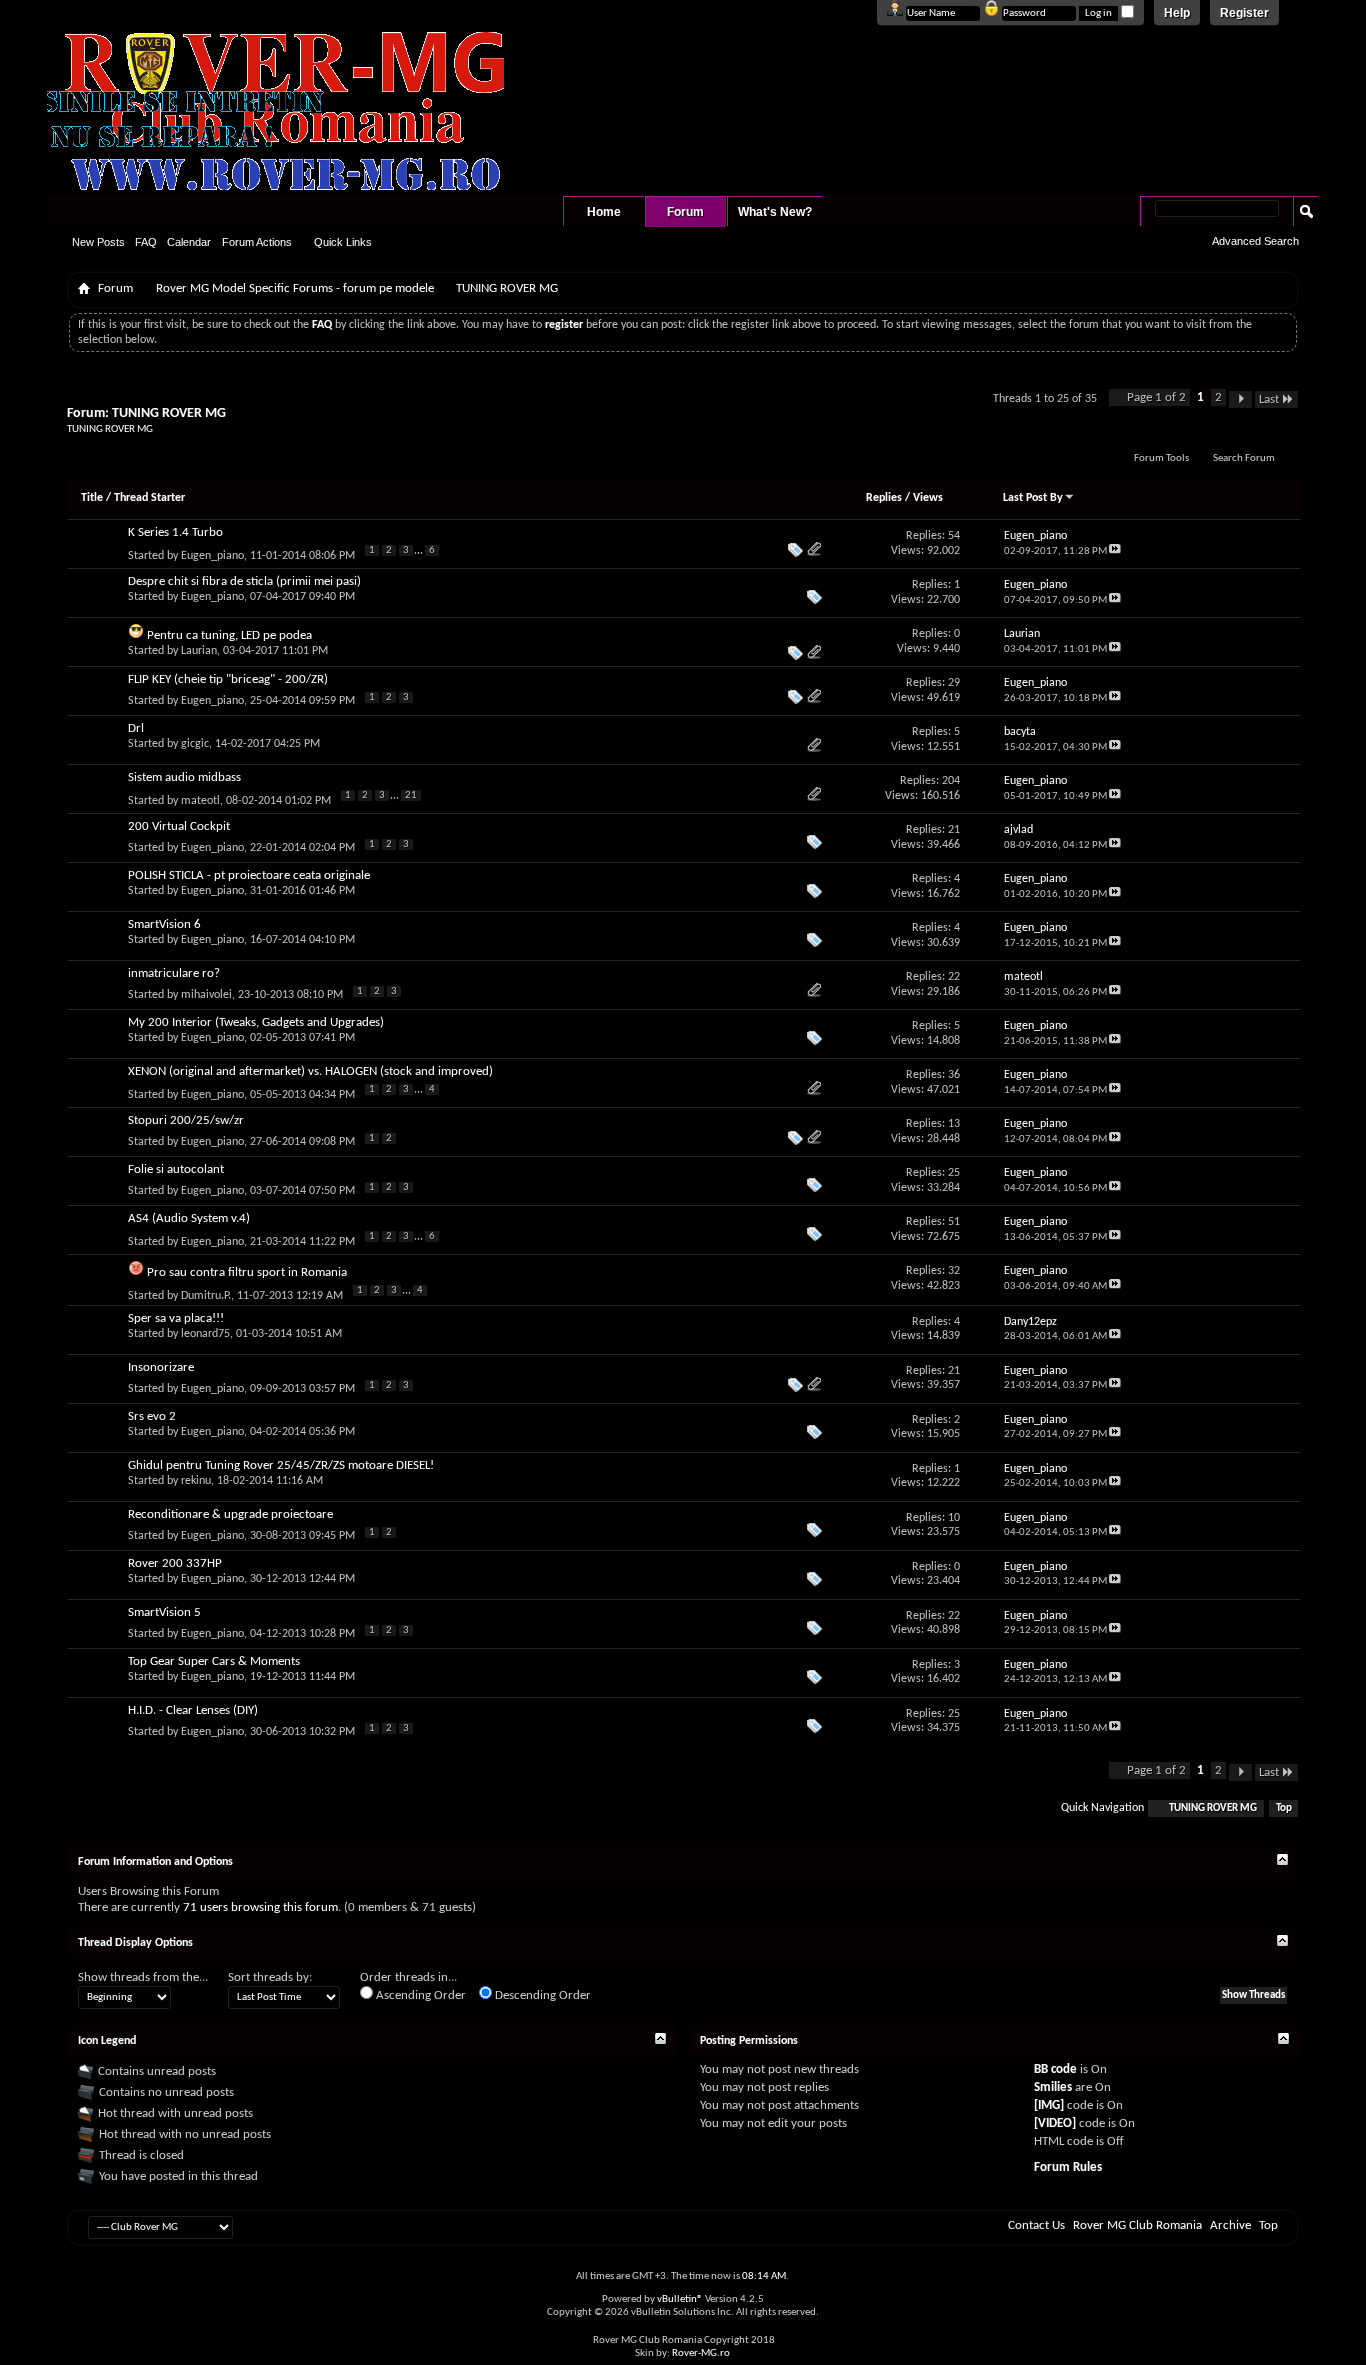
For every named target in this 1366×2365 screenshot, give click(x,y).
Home (604, 212)
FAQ (146, 242)
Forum (685, 212)
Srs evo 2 (152, 1416)
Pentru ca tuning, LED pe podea (229, 635)
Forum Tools (1161, 458)
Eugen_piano (212, 556)
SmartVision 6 (164, 924)
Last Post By (1033, 498)
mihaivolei (206, 995)
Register (1244, 13)
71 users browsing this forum (260, 1907)
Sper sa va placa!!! (176, 1318)
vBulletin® (680, 2299)
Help (1177, 13)
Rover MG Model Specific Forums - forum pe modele (295, 288)
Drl (136, 728)
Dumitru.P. (206, 1296)
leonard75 (205, 1334)
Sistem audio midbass (184, 777)
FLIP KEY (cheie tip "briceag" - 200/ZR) (228, 679)
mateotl (200, 801)
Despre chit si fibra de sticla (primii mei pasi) (244, 581)
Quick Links (343, 242)
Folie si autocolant (176, 1169)
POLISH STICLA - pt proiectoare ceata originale (249, 875)
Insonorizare (161, 1367)
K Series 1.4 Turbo (175, 532)
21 (411, 795)
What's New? (775, 212)
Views (928, 498)
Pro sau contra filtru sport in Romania (247, 1272)
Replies (884, 498)
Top (1284, 1808)
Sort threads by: (270, 1977)
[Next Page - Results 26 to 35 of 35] (1240, 399)
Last (1269, 399)
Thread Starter (149, 498)
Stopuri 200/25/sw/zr (186, 1120)
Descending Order (541, 1995)
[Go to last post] (1115, 551)
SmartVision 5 (164, 1612)
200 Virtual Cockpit (179, 826)
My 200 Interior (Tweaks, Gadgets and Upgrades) (256, 1022)
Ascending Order (419, 1995)
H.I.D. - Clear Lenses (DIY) (193, 1710)
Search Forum (1244, 458)
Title (92, 498)
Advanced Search (1255, 241)
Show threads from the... (143, 1977)
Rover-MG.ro (701, 2353)
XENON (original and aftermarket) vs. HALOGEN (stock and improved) (310, 1071)
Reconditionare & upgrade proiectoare (230, 1514)
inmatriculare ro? (174, 973)
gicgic (195, 744)
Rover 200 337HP (175, 1563)
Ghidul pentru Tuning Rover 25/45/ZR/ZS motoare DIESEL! (281, 1465)
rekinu (196, 1481)
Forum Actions (257, 242)
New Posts (98, 242)
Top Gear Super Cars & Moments (214, 1661)
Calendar (189, 242)
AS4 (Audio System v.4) (189, 1218)
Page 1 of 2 (1156, 397)
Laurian (199, 651)
